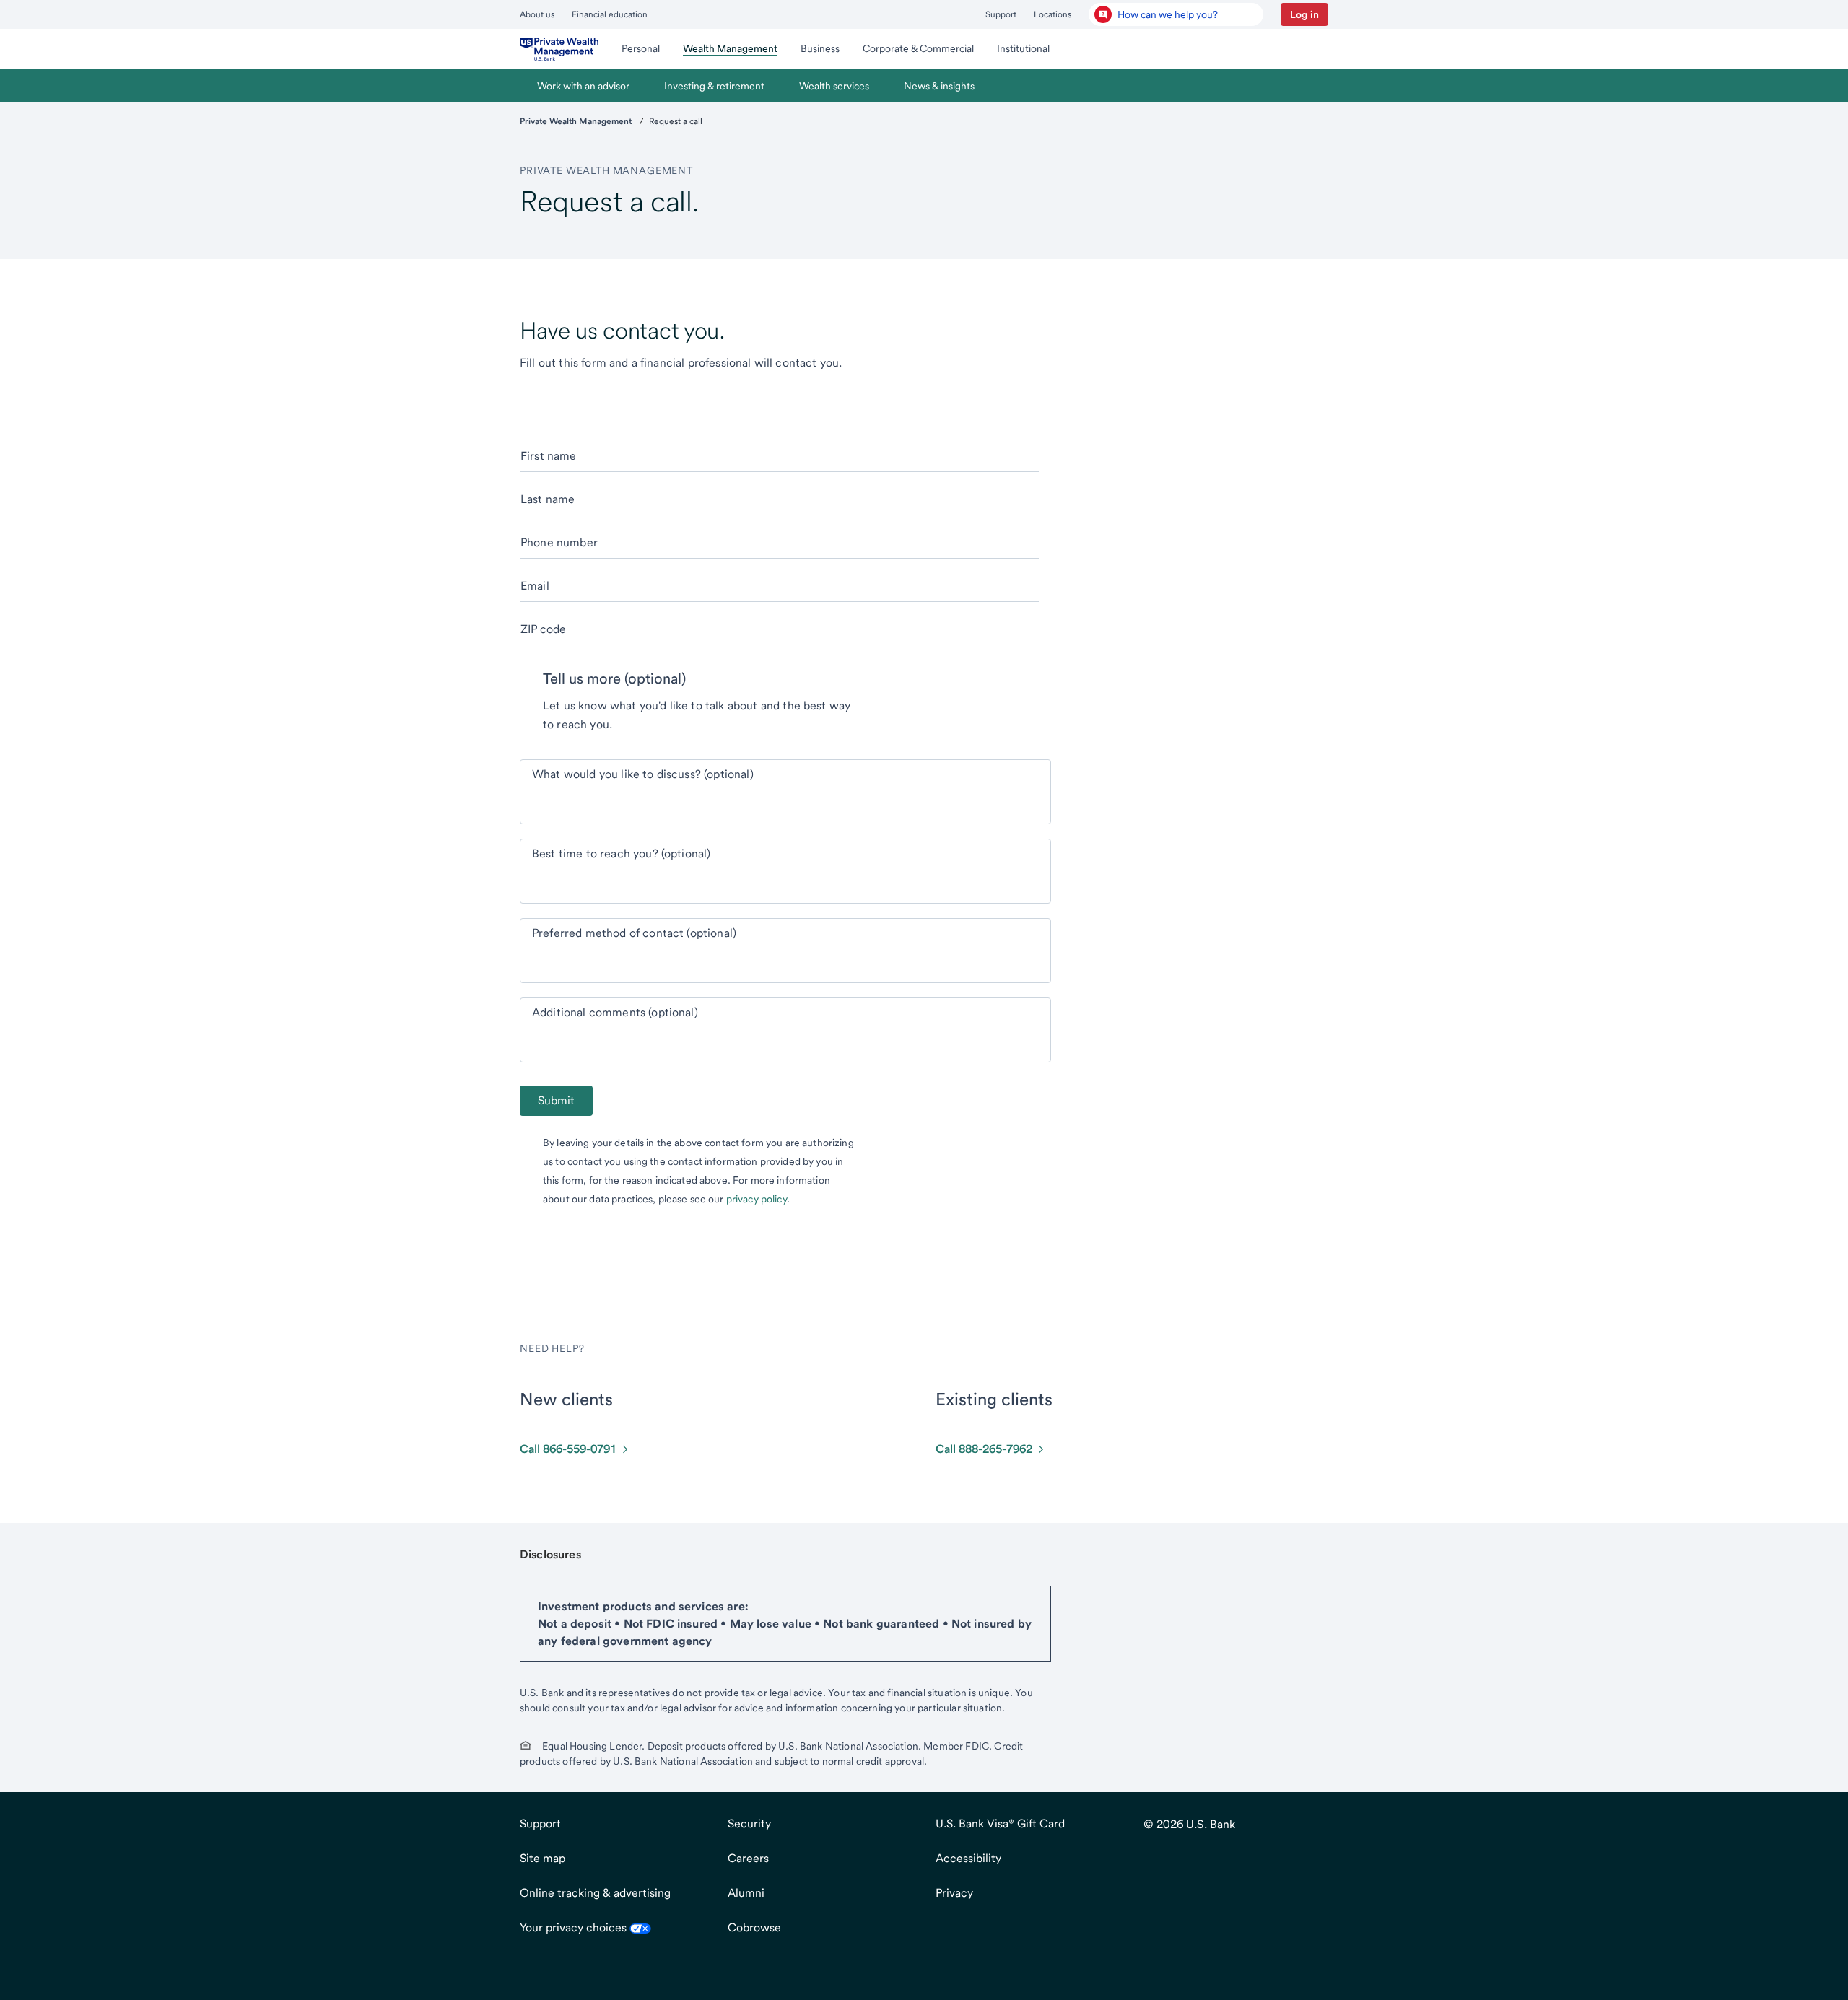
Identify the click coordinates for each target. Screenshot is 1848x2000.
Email (535, 586)
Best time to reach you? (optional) (621, 853)
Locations (1052, 14)
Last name (548, 499)
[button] (1304, 14)
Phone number (559, 542)
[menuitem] (559, 49)
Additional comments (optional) (615, 1012)
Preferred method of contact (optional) (634, 933)
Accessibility (968, 1858)
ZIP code (543, 629)
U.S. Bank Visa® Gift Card (1000, 1824)
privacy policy (757, 1199)
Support (1001, 14)
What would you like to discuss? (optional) (643, 774)
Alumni (746, 1893)
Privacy (954, 1893)
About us (537, 14)
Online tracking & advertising (595, 1893)
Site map (542, 1858)
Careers (748, 1858)
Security (749, 1824)
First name (549, 456)
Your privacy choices (575, 1927)
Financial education (610, 14)
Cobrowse (754, 1927)
